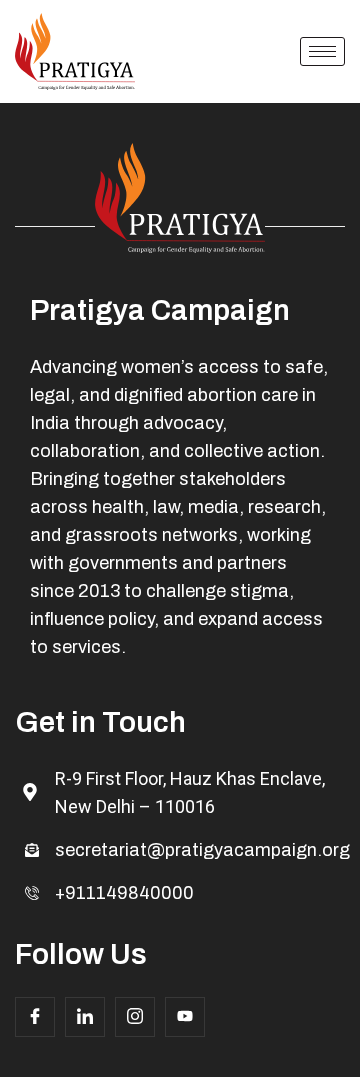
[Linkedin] (85, 1017)
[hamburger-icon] (322, 51)
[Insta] (135, 1017)
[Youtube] (185, 1017)
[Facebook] (35, 1017)
